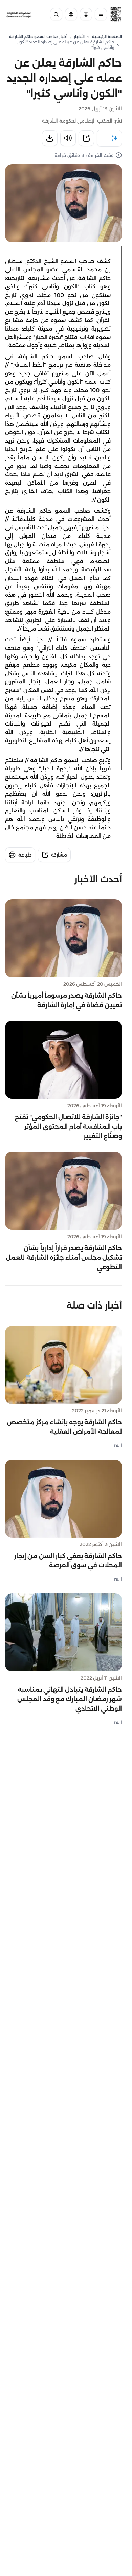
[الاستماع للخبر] (68, 138)
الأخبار (79, 36)
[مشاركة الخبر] (86, 138)
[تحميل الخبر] (50, 138)
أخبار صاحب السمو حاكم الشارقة (38, 36)
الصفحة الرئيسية (107, 36)
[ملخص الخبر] (109, 138)
